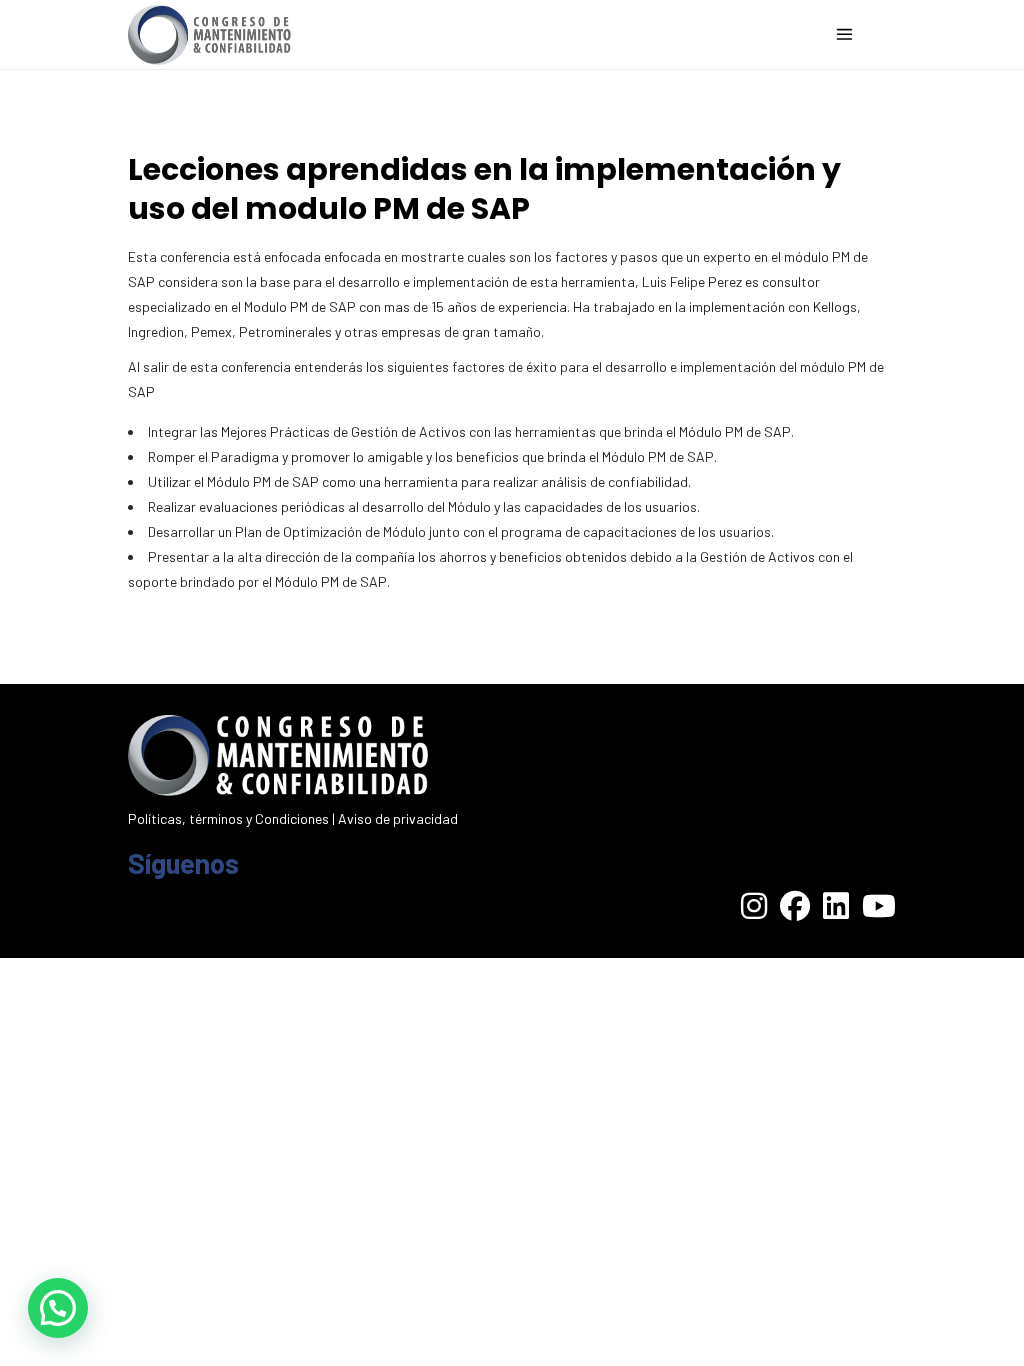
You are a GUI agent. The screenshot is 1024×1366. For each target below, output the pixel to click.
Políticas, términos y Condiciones (228, 818)
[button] (58, 1308)
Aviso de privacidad (398, 818)
